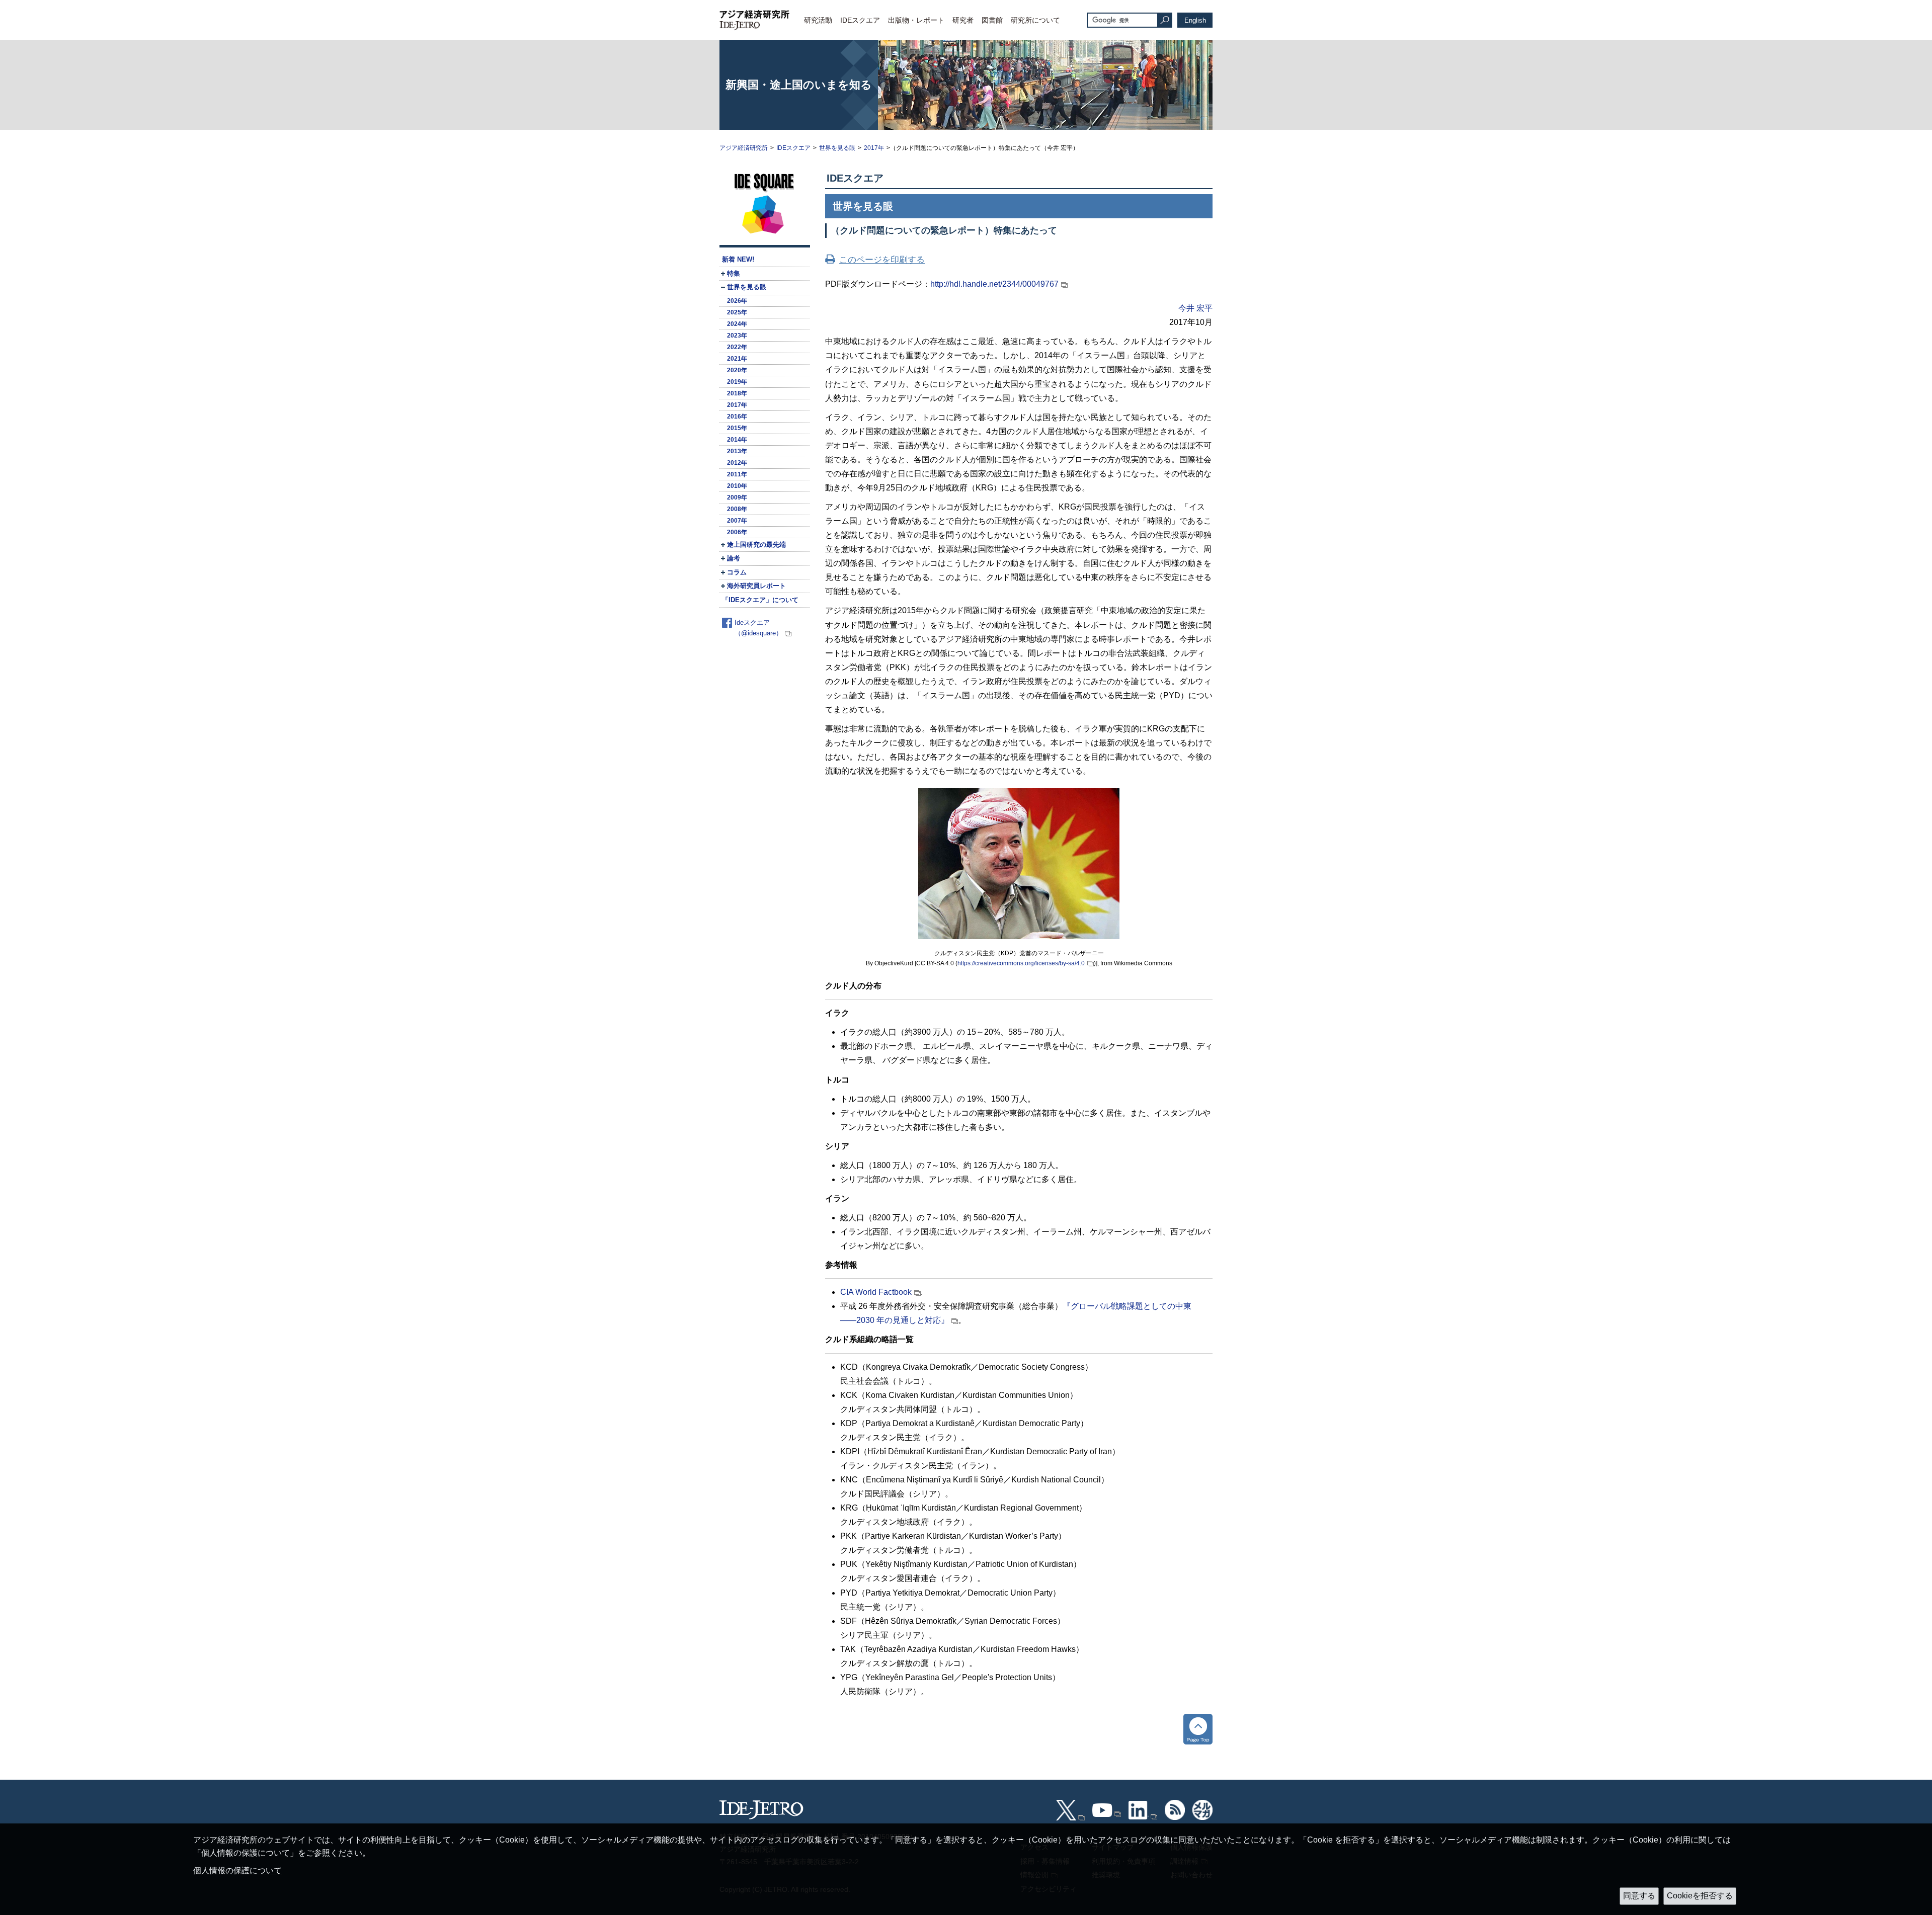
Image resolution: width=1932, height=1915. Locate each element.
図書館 (992, 20)
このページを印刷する (882, 260)
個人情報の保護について (237, 1870)
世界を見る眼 (837, 148)
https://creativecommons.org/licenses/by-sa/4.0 (1021, 963)
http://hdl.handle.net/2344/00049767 (994, 284)
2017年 (874, 148)
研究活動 (818, 20)
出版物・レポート (916, 20)
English (1195, 20)
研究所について (1035, 20)
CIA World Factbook (876, 1292)
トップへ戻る (1198, 1729)
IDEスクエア (860, 20)
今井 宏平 (1195, 308)
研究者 (963, 20)
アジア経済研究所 (744, 148)
